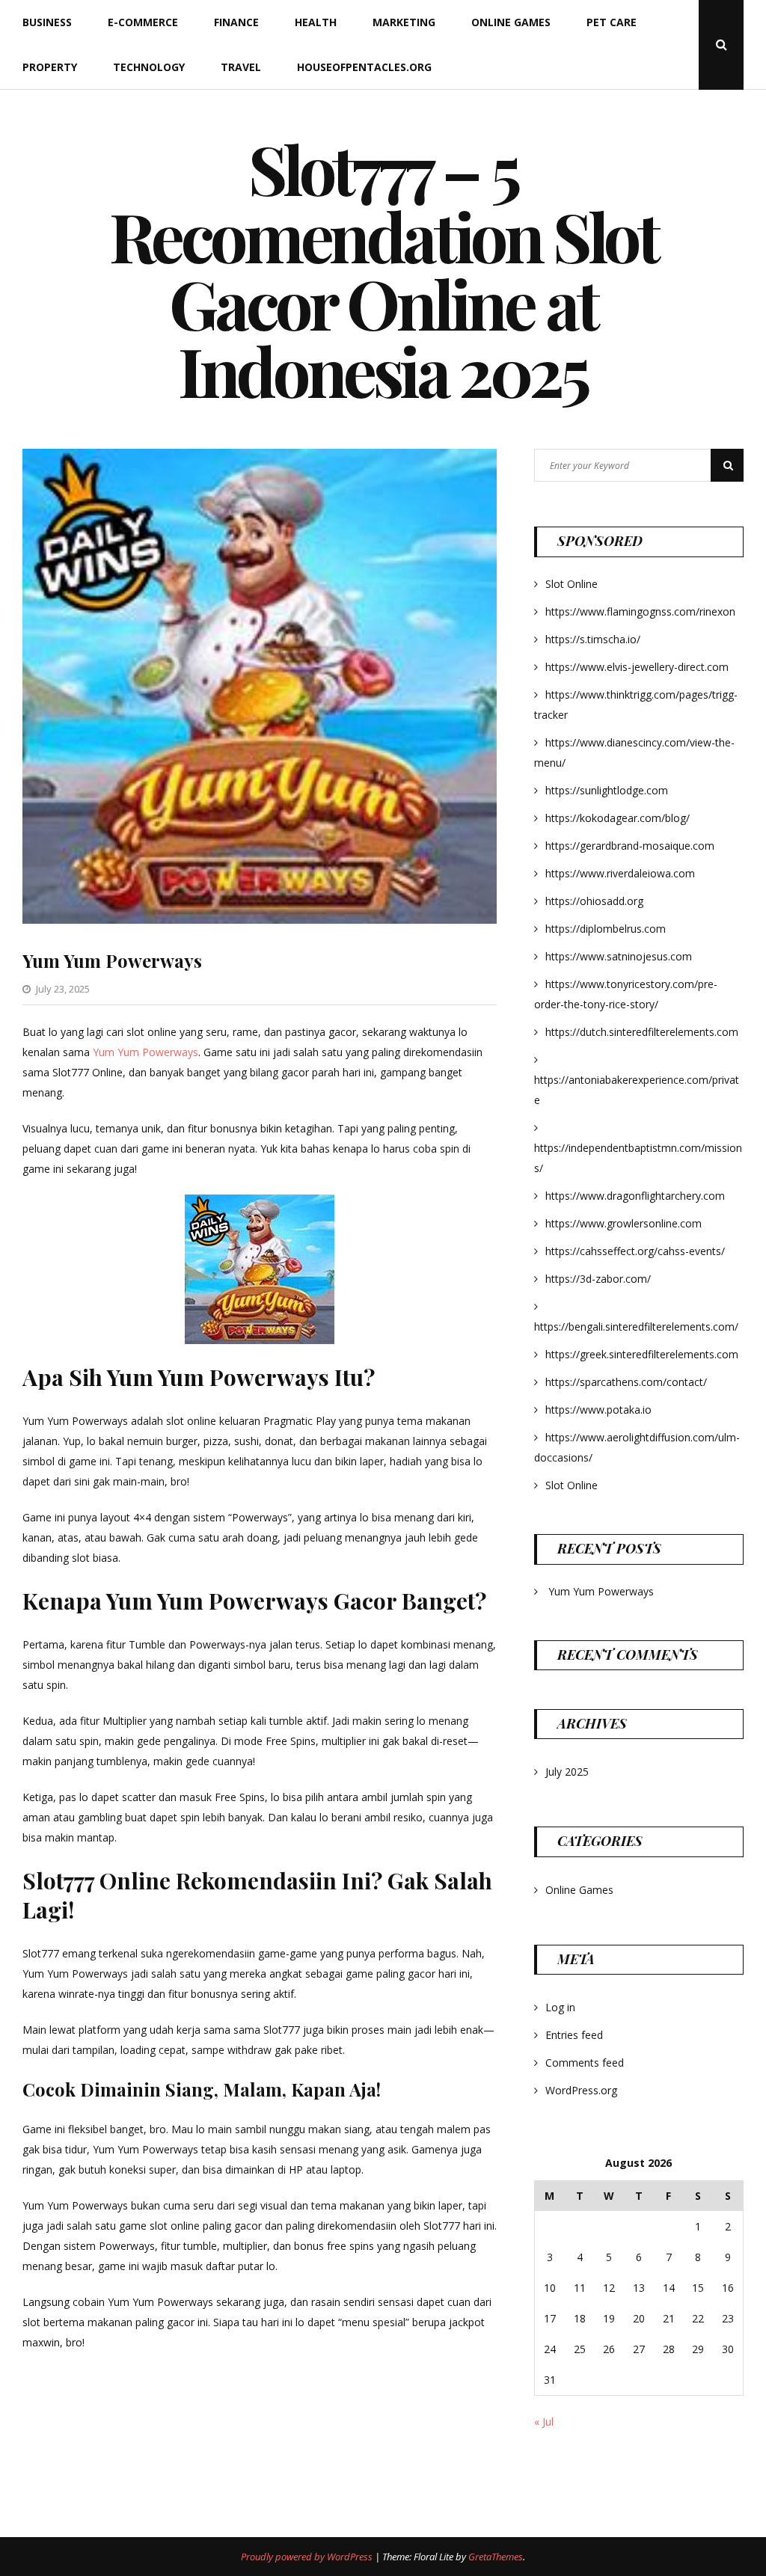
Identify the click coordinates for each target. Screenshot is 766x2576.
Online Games (511, 22)
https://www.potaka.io (598, 1410)
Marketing (404, 22)
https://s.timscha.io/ (593, 639)
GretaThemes (496, 2557)
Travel (241, 67)
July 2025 (567, 1772)
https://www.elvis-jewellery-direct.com (637, 667)
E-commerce (143, 22)
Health (316, 22)
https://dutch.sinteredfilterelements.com (642, 1032)
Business (47, 22)
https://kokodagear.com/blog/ (618, 818)
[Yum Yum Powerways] (260, 920)
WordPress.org (581, 2090)
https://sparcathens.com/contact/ (626, 1382)
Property (50, 67)
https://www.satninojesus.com (619, 956)
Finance (236, 22)
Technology (149, 67)
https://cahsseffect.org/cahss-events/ (635, 1251)
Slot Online (572, 584)
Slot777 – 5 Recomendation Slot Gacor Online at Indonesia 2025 (383, 269)
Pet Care (612, 22)
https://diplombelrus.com (606, 929)
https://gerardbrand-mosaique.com (630, 846)
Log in (560, 2007)
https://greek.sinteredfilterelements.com (642, 1354)
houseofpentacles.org (364, 67)
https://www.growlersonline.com (623, 1223)
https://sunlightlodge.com (607, 790)
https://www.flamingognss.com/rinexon (640, 611)
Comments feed (585, 2063)
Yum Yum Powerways (112, 960)
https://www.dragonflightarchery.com (635, 1196)
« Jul (544, 2422)
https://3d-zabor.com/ (598, 1279)
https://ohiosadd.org (594, 901)
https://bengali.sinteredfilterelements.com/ (636, 1327)
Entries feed (574, 2035)
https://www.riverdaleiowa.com (620, 873)
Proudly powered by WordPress (308, 2557)
